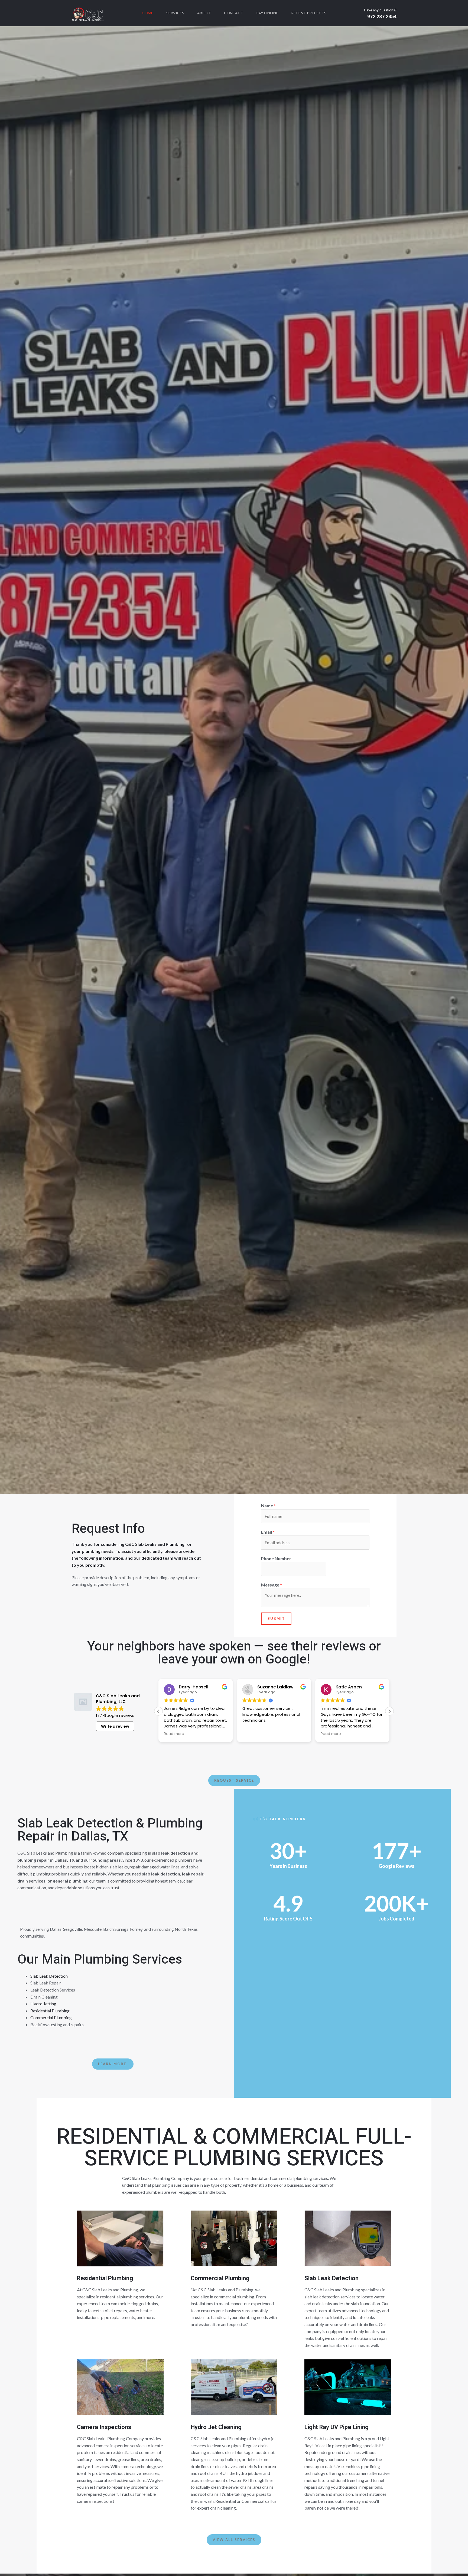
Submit (276, 1618)
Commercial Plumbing (51, 2017)
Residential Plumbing (50, 2011)
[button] (158, 1711)
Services (175, 13)
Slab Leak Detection (49, 1976)
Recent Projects (309, 13)
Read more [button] (174, 1734)
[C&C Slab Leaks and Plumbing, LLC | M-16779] (88, 12)
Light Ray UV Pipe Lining (337, 2427)
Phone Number (276, 1558)
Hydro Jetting (43, 2004)
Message (272, 1585)
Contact (234, 13)
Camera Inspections (104, 2427)
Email (268, 1532)
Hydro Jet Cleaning (216, 2427)
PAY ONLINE (267, 13)
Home (148, 13)
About (204, 13)
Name (268, 1506)
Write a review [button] (115, 1726)
